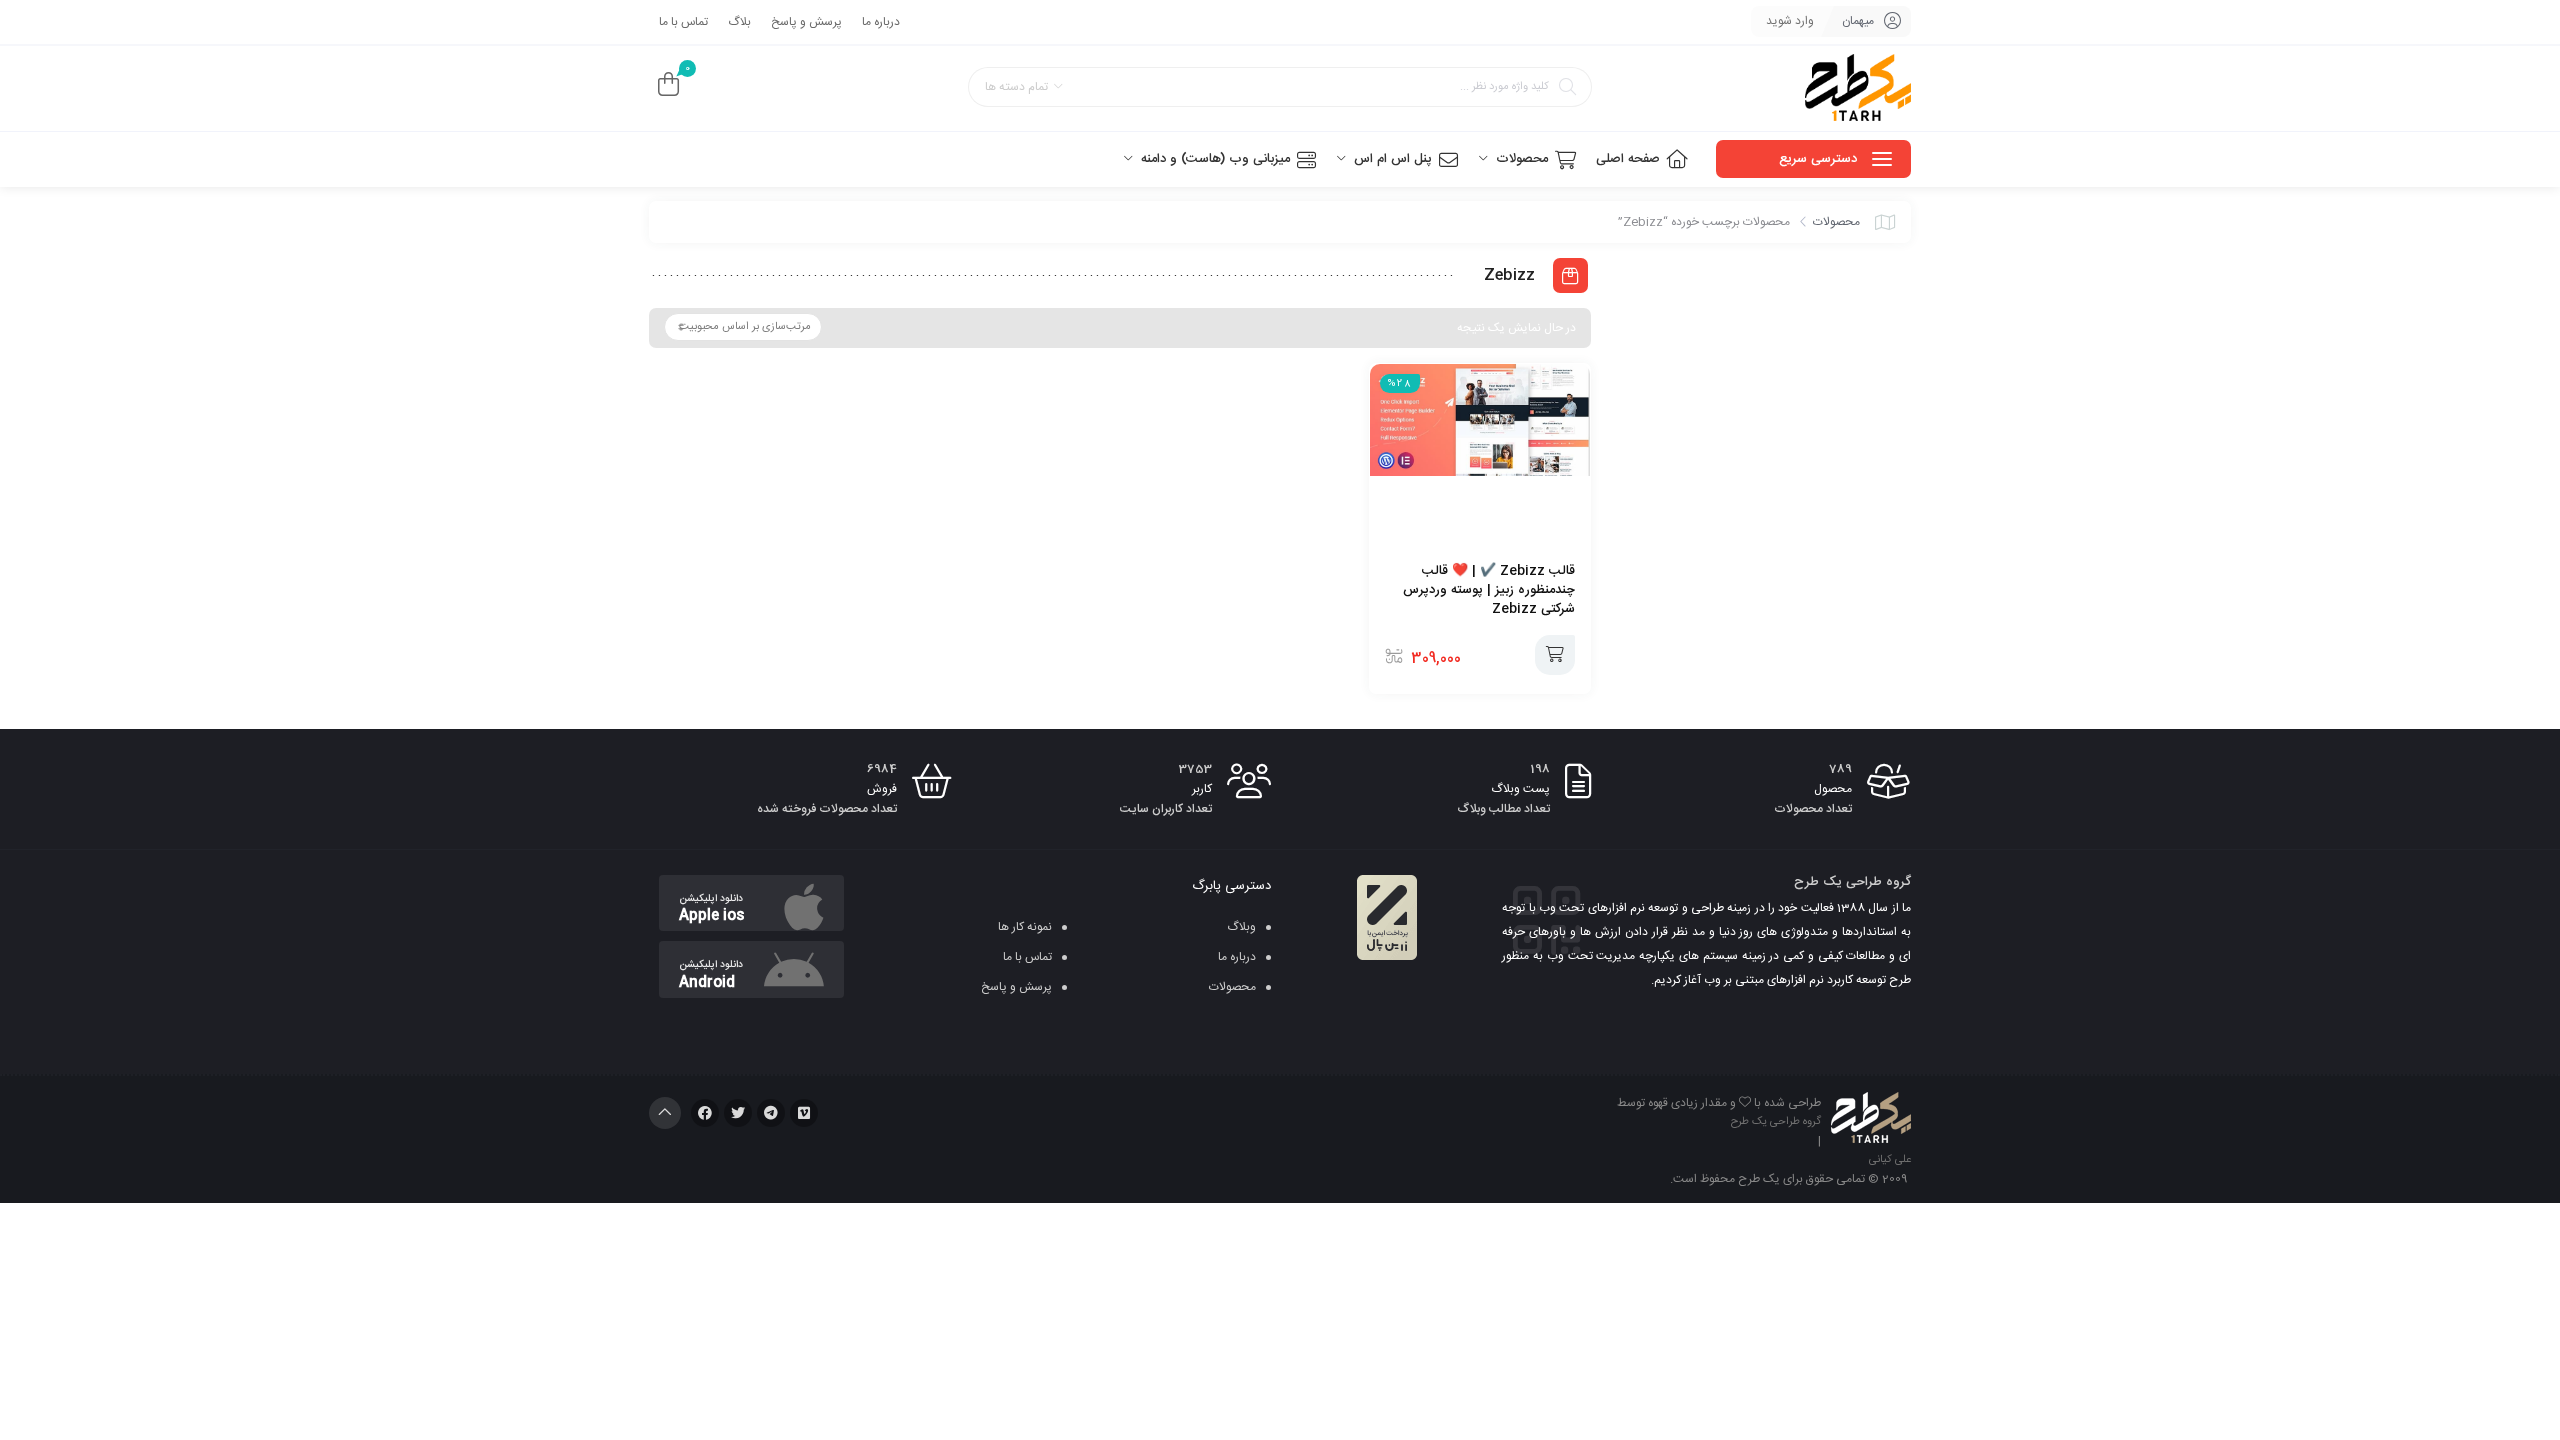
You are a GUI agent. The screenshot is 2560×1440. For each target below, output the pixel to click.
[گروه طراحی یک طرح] (1858, 88)
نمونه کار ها (1025, 927)
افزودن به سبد (1555, 655)
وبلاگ (1241, 927)
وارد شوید (1790, 21)
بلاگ (739, 22)
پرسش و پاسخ (806, 22)
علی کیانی (1890, 1160)
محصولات (1836, 222)
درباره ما (881, 22)
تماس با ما (683, 22)
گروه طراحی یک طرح (1776, 1122)
